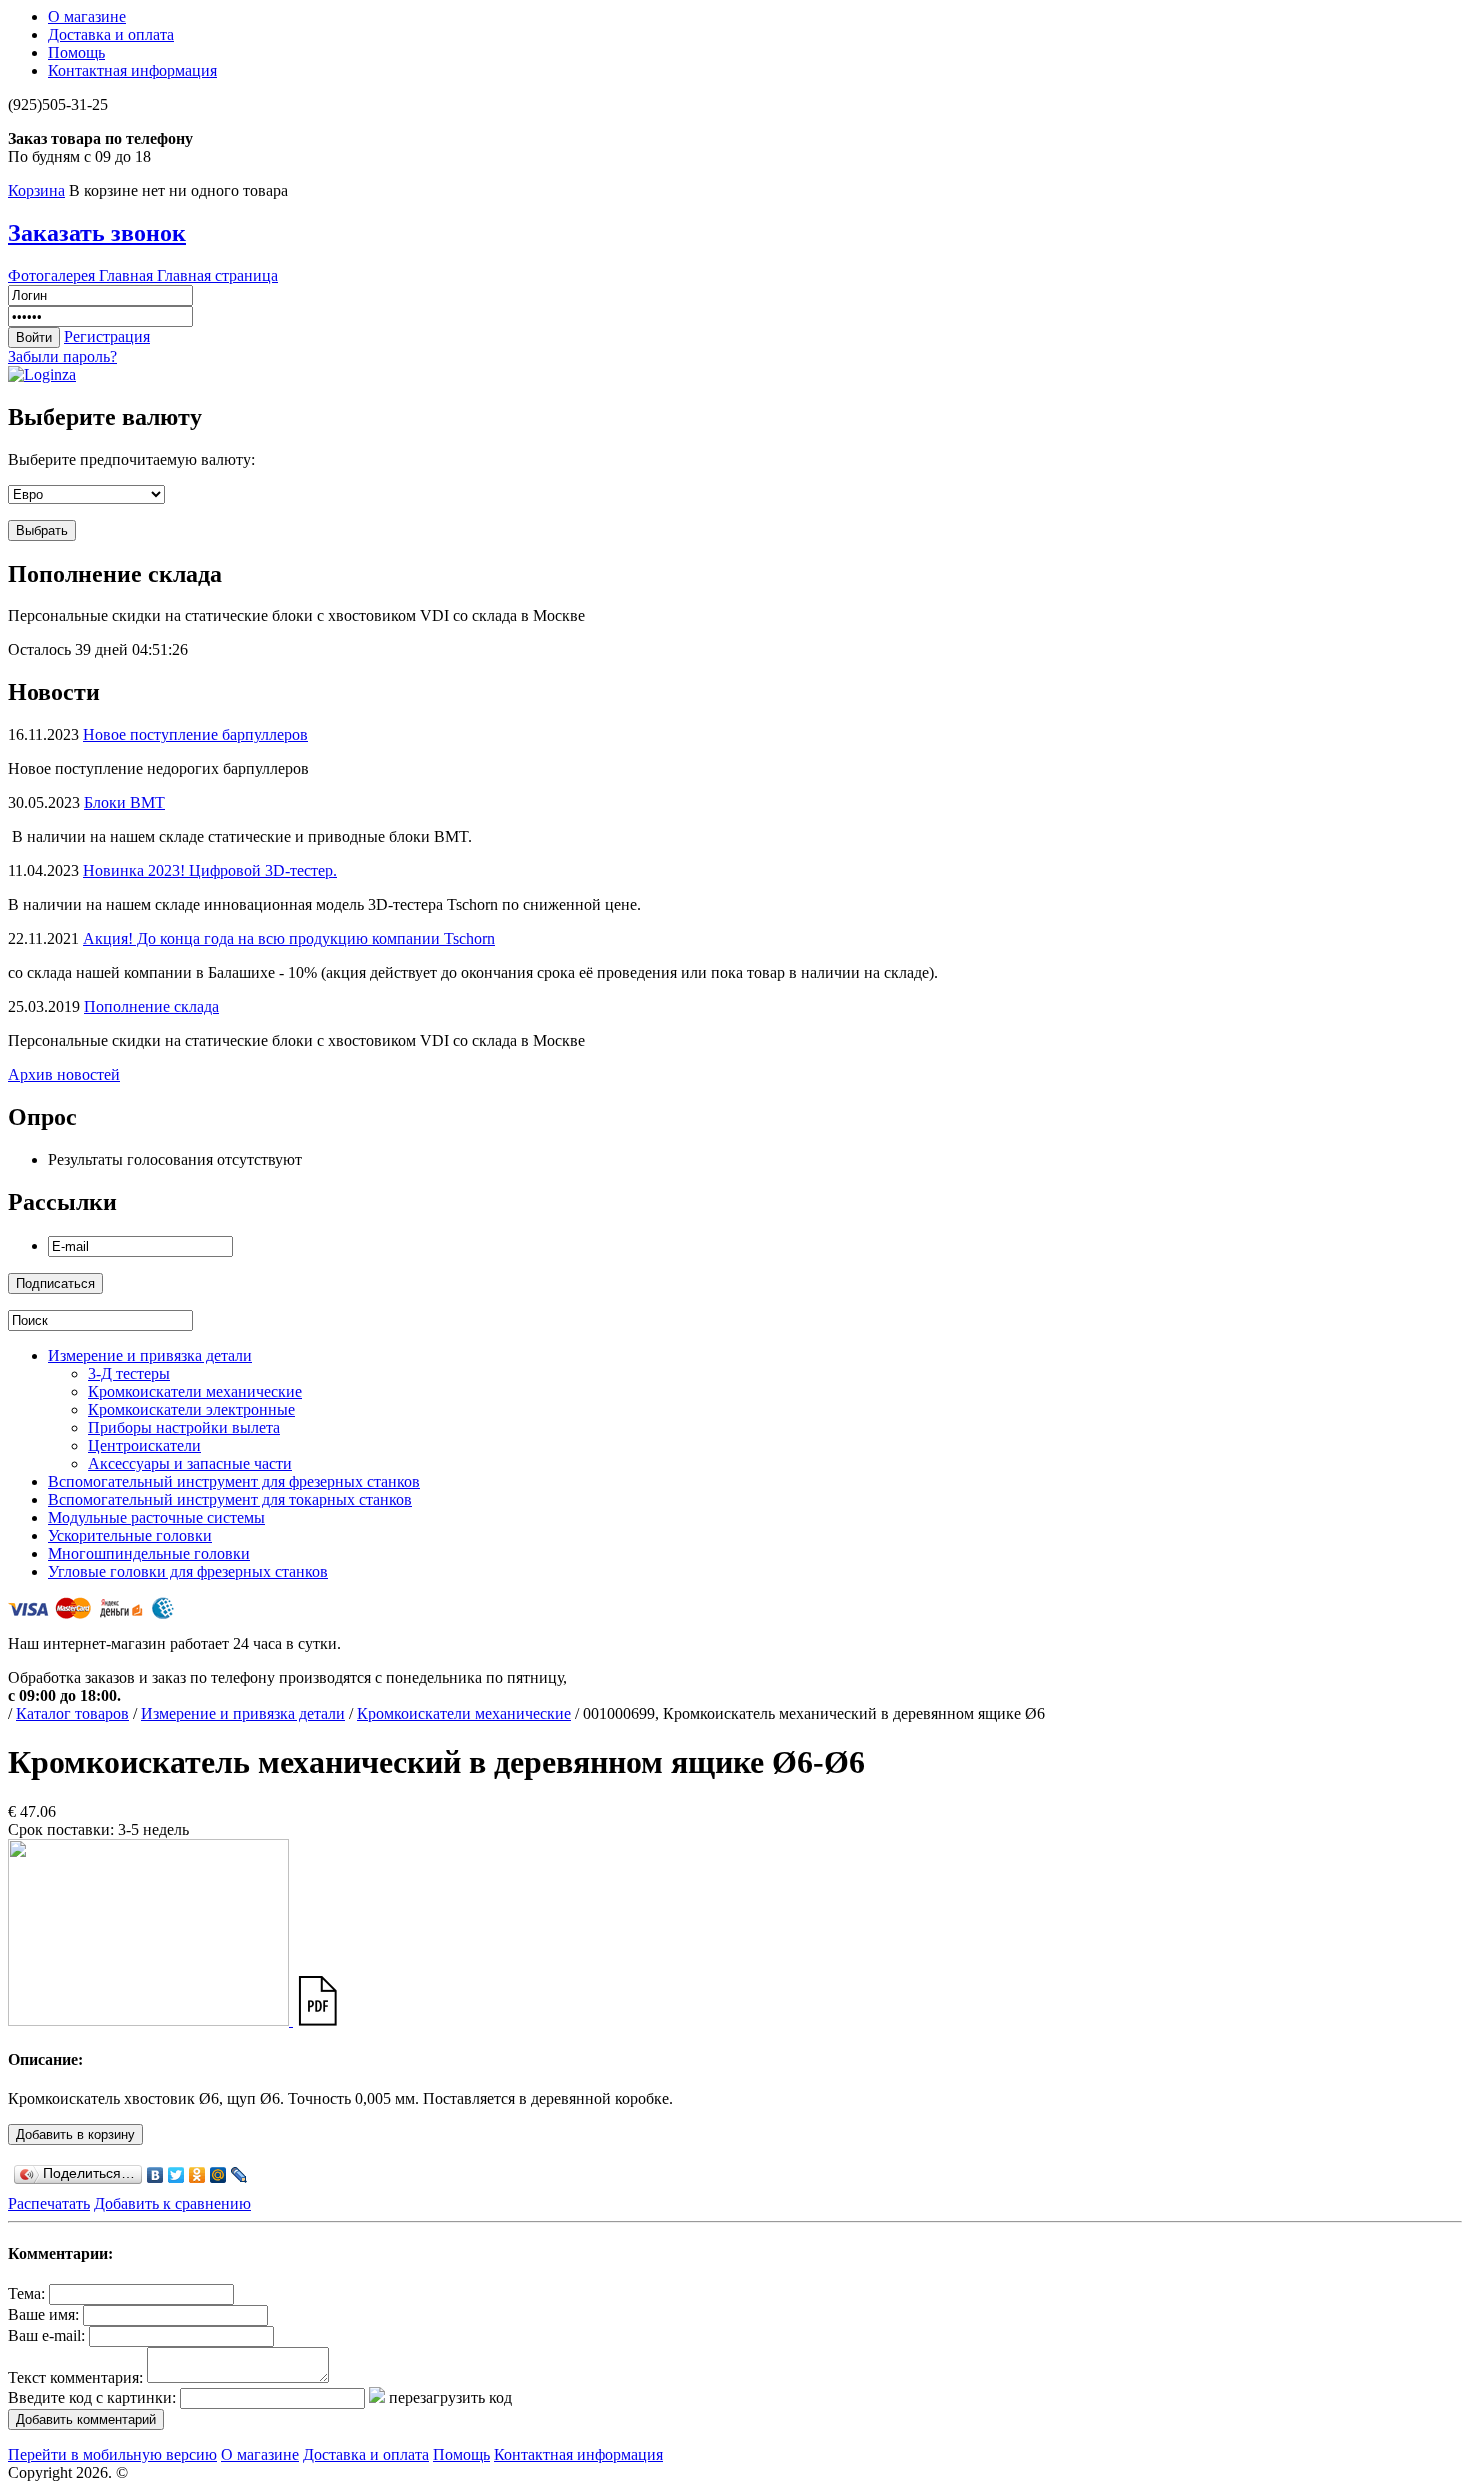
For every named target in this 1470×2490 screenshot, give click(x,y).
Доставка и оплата (111, 34)
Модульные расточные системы (156, 1517)
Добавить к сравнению (172, 2203)
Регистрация (107, 336)
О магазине (87, 16)
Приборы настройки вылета (184, 1427)
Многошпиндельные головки (149, 1553)
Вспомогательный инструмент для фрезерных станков (234, 1481)
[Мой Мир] (218, 2175)
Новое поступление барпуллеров (195, 734)
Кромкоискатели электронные (191, 1409)
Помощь (76, 52)
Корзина (36, 190)
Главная (128, 275)
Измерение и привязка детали (150, 1355)
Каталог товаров (72, 1713)
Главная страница (217, 275)
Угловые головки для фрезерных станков (188, 1571)
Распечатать (49, 2203)
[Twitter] (176, 2175)
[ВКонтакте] (155, 2175)
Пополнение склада (151, 1006)
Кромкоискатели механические (195, 1391)
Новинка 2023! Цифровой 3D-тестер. (210, 870)
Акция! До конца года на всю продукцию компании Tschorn (289, 938)
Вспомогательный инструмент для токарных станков (230, 1499)
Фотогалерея (53, 275)
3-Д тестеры (129, 1373)
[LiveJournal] (239, 2175)
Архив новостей (64, 1074)
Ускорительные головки (130, 1535)
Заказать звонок (97, 233)
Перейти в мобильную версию (112, 2454)
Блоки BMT (124, 802)
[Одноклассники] (197, 2175)
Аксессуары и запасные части (190, 1463)
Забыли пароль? (62, 356)
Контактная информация (132, 70)
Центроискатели (144, 1445)
